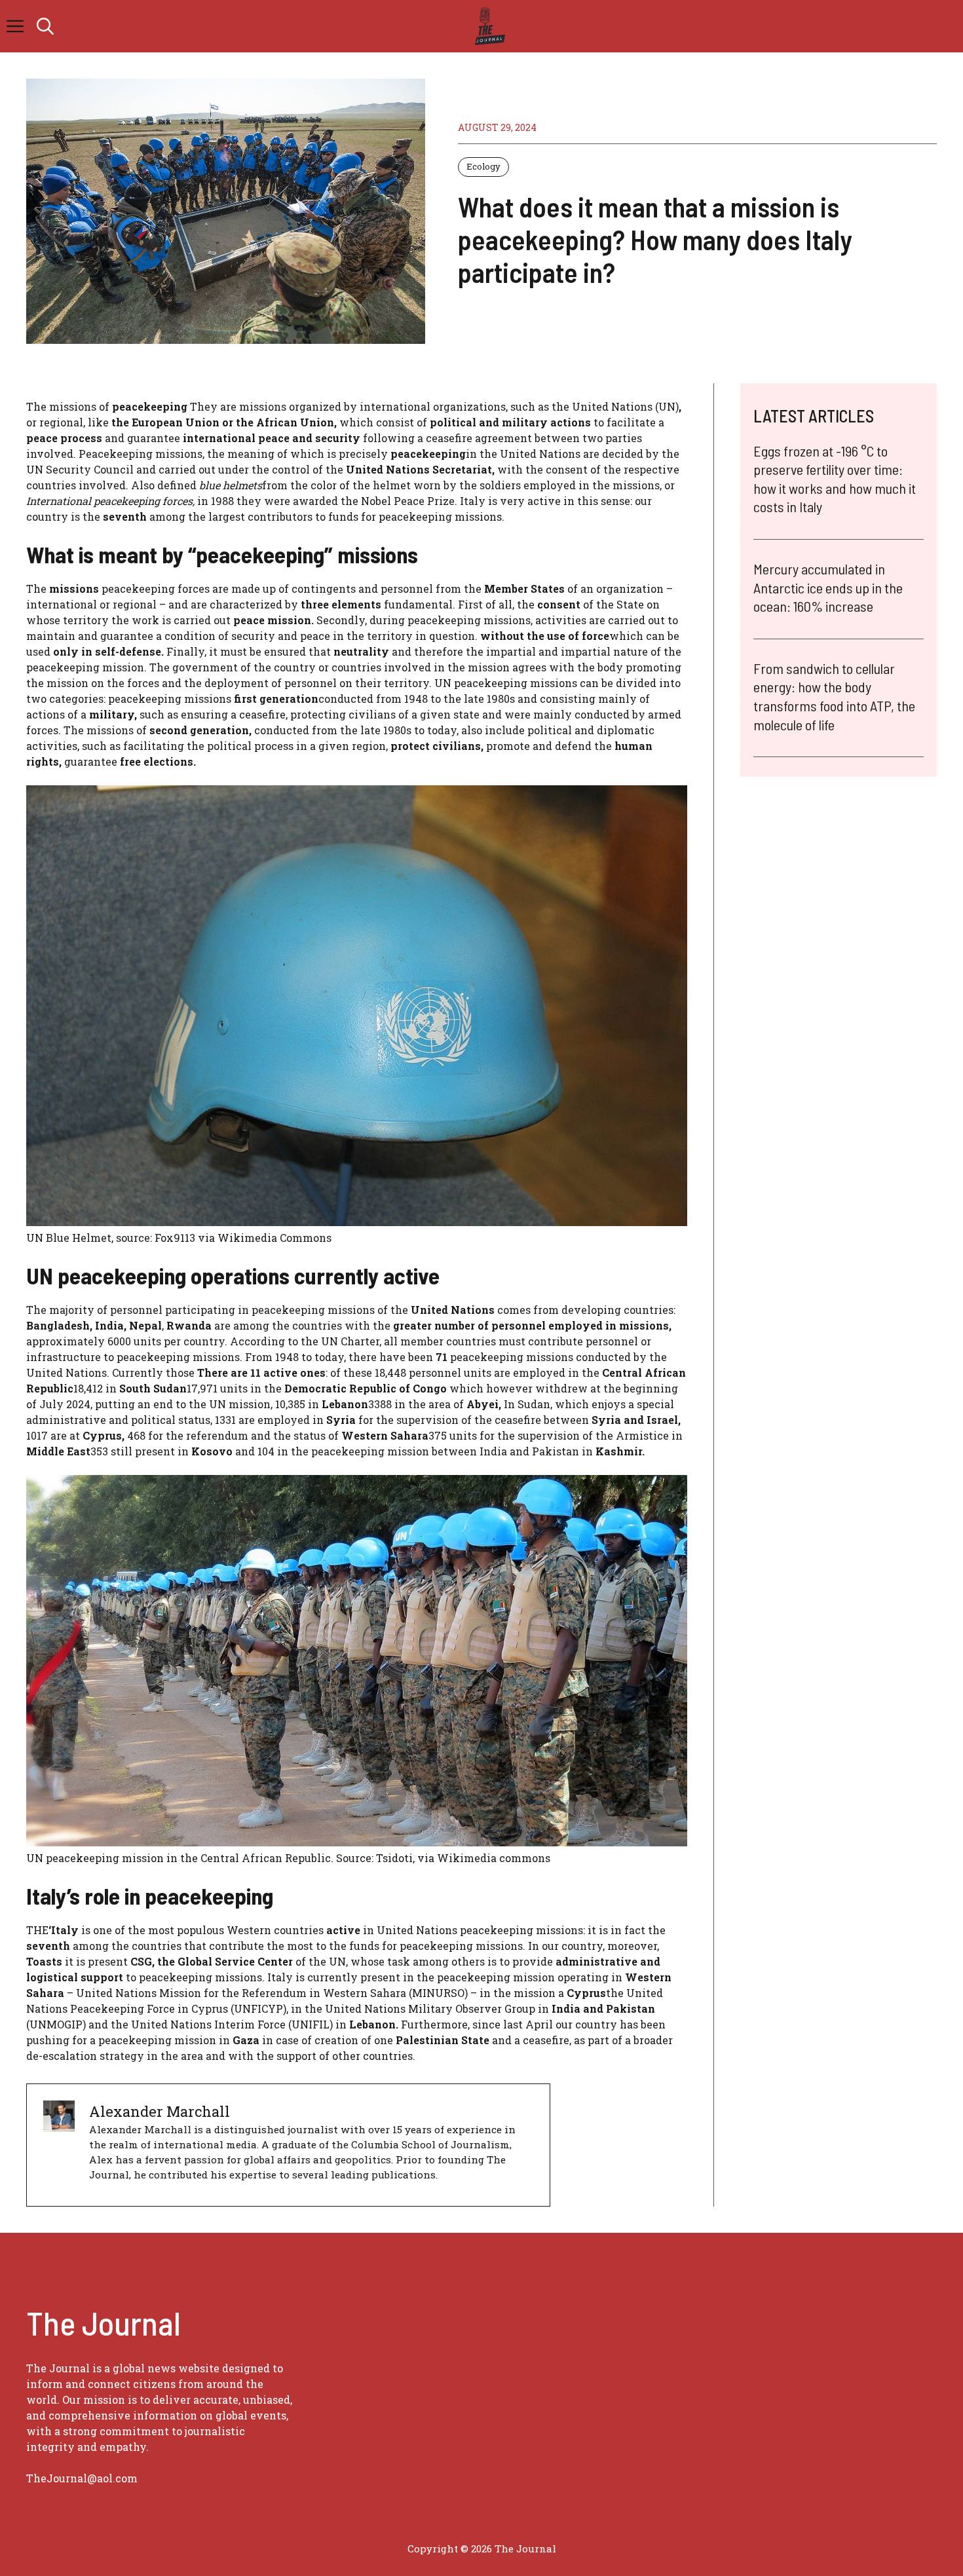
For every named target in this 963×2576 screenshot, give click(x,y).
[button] (45, 26)
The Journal (525, 2548)
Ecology (483, 166)
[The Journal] (488, 26)
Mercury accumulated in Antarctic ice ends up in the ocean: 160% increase (828, 587)
